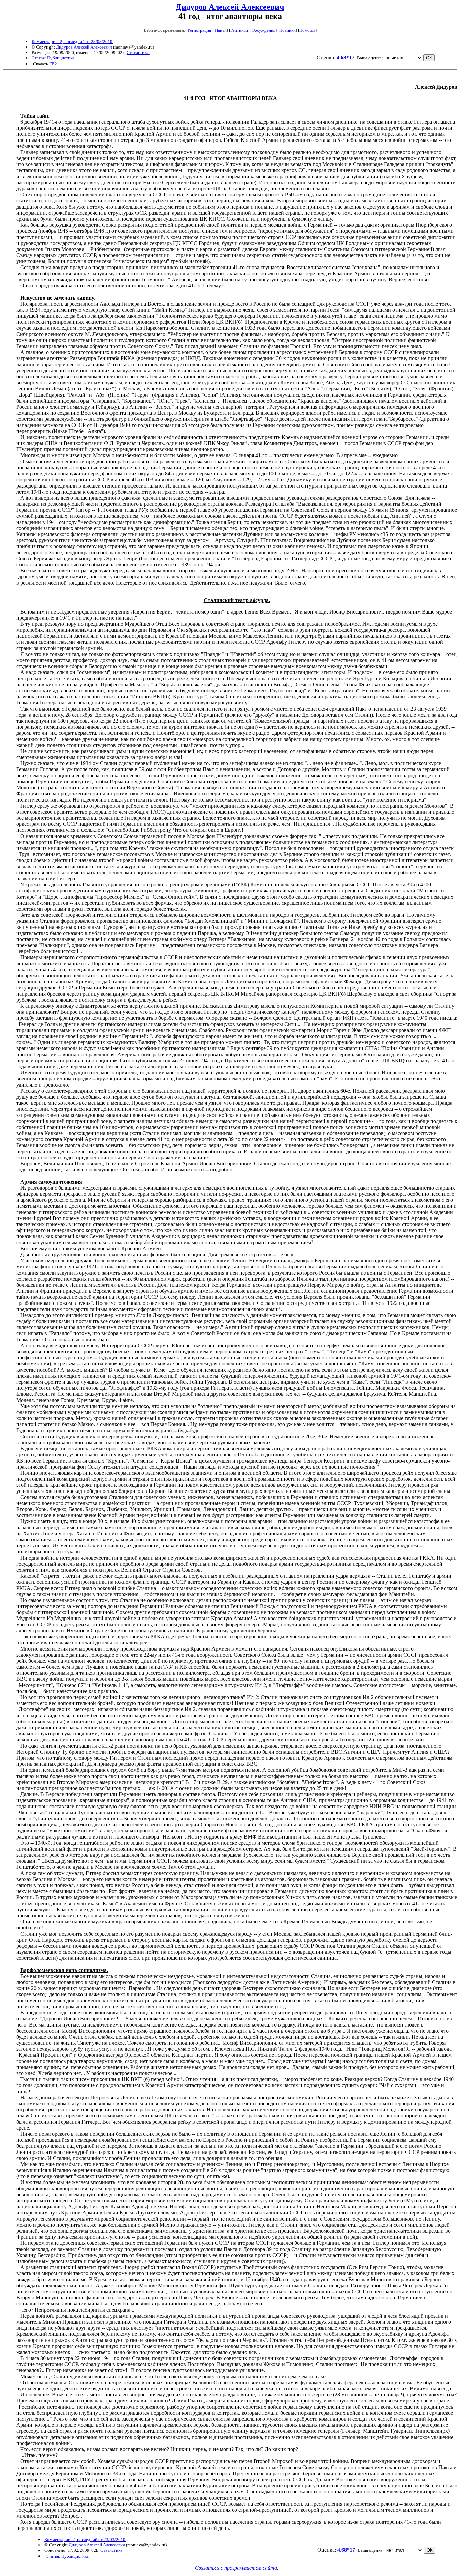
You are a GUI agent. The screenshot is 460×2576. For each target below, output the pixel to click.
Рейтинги (239, 30)
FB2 (53, 64)
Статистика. (138, 52)
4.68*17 (346, 57)
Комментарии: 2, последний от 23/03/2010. (73, 42)
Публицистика (61, 58)
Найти (221, 30)
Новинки (287, 30)
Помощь (307, 30)
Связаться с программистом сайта (236, 2568)
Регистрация (199, 30)
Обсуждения (264, 30)
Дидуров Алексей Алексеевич (230, 7)
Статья (38, 58)
